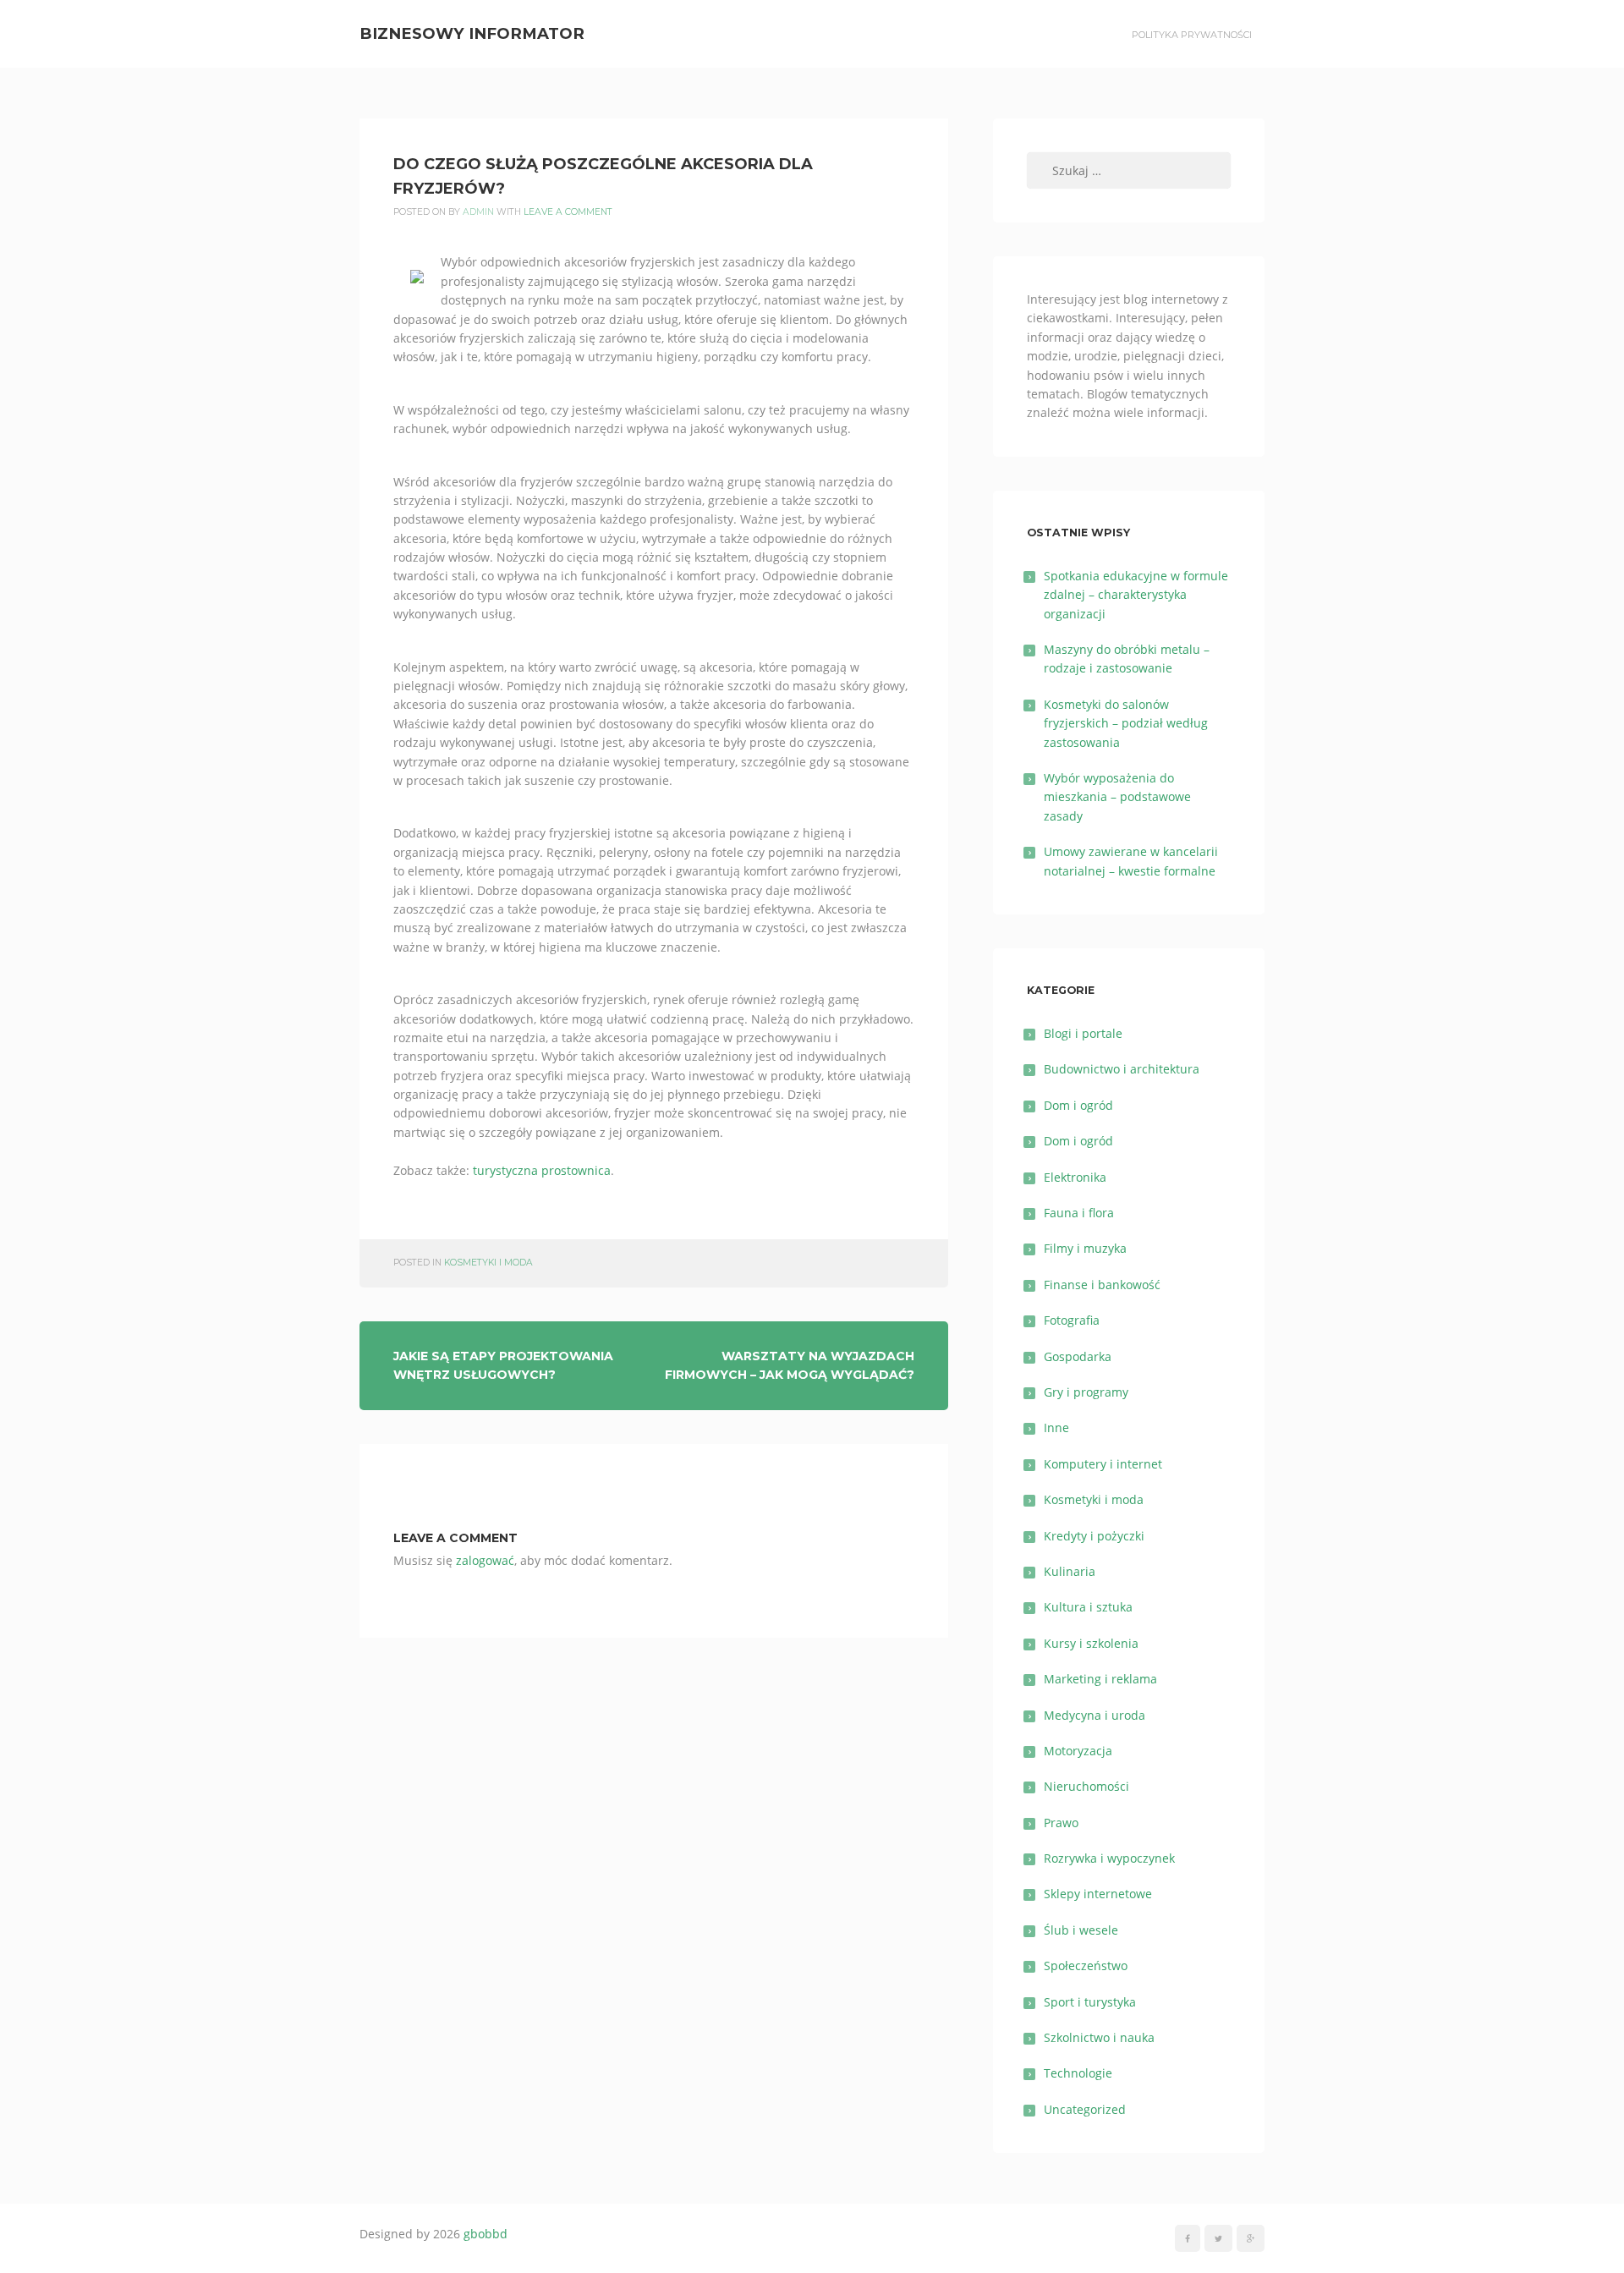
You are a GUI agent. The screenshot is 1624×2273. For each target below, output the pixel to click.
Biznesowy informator (472, 33)
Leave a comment (568, 212)
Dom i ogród (1078, 1105)
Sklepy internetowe (1098, 1894)
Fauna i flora (1079, 1213)
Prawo (1061, 1823)
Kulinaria (1070, 1571)
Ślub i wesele (1081, 1930)
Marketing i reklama (1100, 1679)
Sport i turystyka (1090, 2002)
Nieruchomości (1086, 1786)
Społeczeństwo (1086, 1966)
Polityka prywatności (1192, 35)
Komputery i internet (1103, 1464)
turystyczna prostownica (542, 1170)
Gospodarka (1078, 1356)
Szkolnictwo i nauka (1099, 2037)
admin (478, 212)
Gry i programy (1086, 1392)
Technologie (1078, 2073)
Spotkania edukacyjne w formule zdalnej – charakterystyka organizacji (1136, 595)
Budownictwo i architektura (1122, 1069)
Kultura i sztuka (1088, 1607)
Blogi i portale (1083, 1033)
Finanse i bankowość (1102, 1285)
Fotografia (1072, 1320)
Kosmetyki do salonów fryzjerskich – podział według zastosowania (1126, 723)
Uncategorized (1085, 2109)
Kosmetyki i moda (488, 1263)
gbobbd (486, 2234)
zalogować (485, 1560)
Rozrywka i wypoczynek (1109, 1858)
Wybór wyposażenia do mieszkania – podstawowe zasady (1117, 797)
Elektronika (1075, 1177)
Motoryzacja (1078, 1751)
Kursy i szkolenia (1091, 1643)
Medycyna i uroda (1095, 1715)
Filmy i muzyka (1085, 1248)
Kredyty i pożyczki (1094, 1536)
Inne (1056, 1427)
